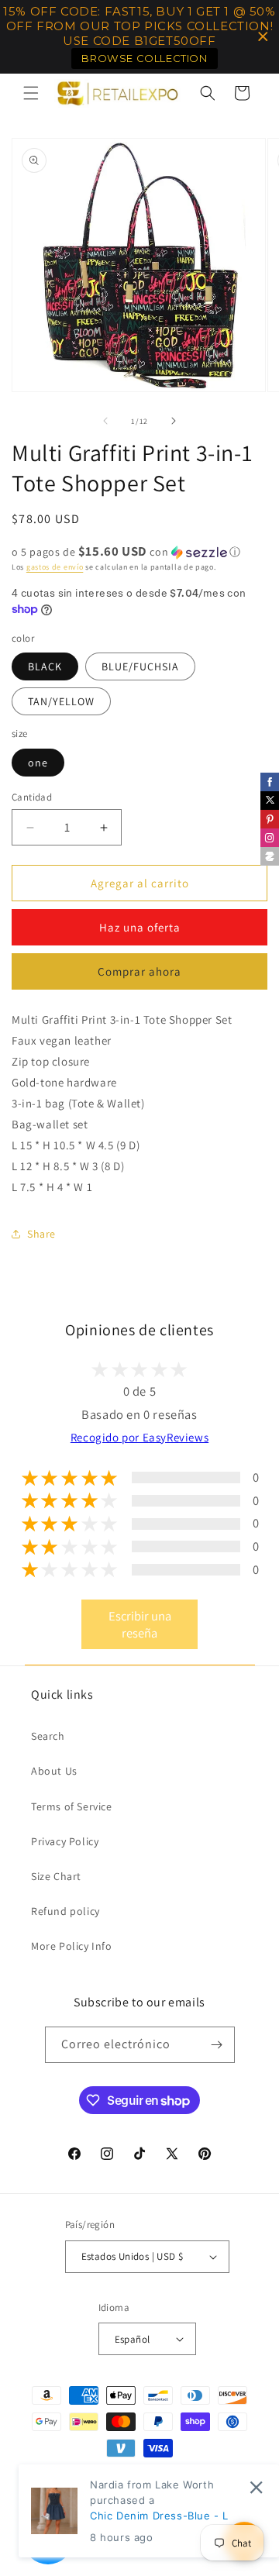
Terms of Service (72, 1806)
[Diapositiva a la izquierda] (105, 421)
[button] (31, 93)
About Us (54, 1771)
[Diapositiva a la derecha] (174, 421)
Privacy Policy (65, 1841)
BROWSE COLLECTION (144, 58)
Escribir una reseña (140, 1624)
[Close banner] (263, 37)
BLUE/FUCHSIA (140, 666)
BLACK (45, 666)
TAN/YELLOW (61, 701)
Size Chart (56, 1876)
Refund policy (65, 1911)
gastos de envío (55, 567)
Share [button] (41, 1234)
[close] (256, 2487)
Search (48, 1736)
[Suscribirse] (217, 2045)
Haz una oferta (140, 927)
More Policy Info (72, 1946)
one (38, 763)
